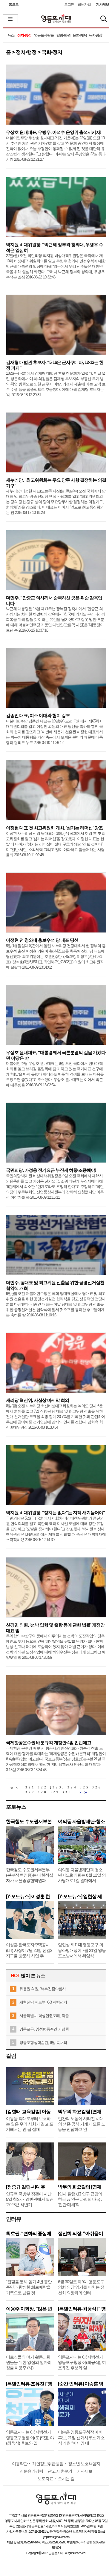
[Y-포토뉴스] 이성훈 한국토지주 (28, 1896)
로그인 (69, 4)
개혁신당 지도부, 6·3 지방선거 (43, 2002)
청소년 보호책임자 (84, 2464)
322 (43, 1787)
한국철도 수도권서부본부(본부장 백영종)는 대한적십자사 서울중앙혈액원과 (29, 1875)
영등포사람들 (44, 35)
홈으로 (14, 4)
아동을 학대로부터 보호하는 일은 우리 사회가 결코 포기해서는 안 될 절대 (30, 2124)
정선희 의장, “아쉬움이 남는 (80, 2233)
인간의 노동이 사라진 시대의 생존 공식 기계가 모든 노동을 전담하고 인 (82, 2124)
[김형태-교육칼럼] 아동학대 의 (28, 2112)
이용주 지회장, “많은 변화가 (29, 2309)
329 (55, 1792)
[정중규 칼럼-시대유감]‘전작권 (26, 2187)
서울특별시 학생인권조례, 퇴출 (44, 2016)
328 (43, 1792)
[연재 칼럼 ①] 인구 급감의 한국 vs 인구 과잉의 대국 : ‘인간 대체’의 (80, 2199)
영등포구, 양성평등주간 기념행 (44, 2029)
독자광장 (96, 35)
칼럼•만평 (63, 35)
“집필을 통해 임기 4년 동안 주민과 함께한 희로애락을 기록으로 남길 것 (29, 2287)
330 (67, 1792)
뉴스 (11, 35)
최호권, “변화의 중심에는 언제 (29, 2233)
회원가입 (84, 4)
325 (85, 1787)
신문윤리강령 (31, 2471)
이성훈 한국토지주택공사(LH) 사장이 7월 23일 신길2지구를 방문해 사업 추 (29, 1950)
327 (30, 1792)
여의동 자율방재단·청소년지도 (81, 1821)
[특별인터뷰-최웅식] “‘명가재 (82, 2309)
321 (30, 1787)
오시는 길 (66, 2479)
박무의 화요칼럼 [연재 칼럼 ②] (80, 2112)
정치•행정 (24, 35)
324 (72, 1787)
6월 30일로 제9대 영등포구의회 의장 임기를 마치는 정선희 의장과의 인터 (81, 2287)
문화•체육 (80, 35)
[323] (57, 1787)
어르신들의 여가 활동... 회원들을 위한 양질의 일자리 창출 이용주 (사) (29, 2362)
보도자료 (45, 2479)
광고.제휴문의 (60, 2471)
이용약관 (20, 2464)
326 (97, 1787)
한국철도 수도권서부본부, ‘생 (29, 1821)
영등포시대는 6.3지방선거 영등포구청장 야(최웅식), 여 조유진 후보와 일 (82, 2362)
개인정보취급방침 (48, 2464)
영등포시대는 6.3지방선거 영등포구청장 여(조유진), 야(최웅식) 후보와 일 (30, 2437)
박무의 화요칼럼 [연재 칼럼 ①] (80, 2187)
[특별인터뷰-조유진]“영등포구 (29, 2384)
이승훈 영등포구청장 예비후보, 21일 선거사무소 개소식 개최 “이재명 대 (81, 2437)
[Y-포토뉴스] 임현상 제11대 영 (80, 1896)
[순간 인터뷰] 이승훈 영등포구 (81, 2384)
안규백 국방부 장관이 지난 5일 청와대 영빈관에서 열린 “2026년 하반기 (30, 2199)
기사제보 (102, 4)
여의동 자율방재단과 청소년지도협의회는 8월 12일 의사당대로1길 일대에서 (82, 1875)
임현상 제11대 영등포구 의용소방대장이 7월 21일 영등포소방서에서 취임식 (82, 1950)
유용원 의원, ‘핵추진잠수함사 (43, 1989)
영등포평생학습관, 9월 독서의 (43, 2043)
